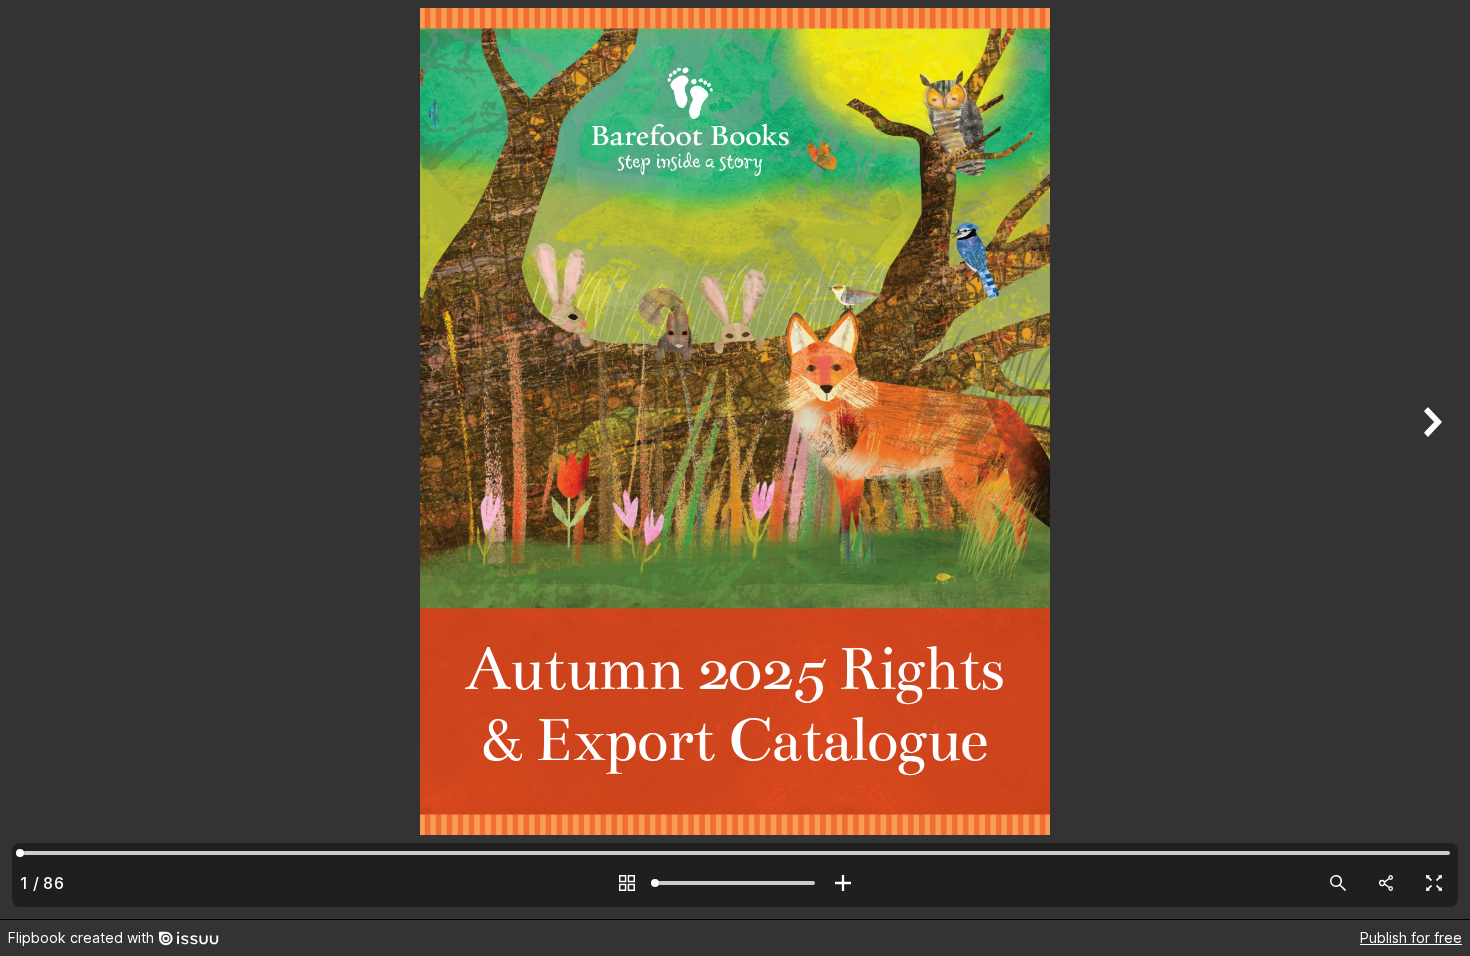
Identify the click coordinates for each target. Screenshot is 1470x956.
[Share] (1386, 883)
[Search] (1338, 883)
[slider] (735, 883)
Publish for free (1411, 937)
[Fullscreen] (1434, 883)
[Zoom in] (843, 883)
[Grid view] (627, 883)
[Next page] (1430, 459)
